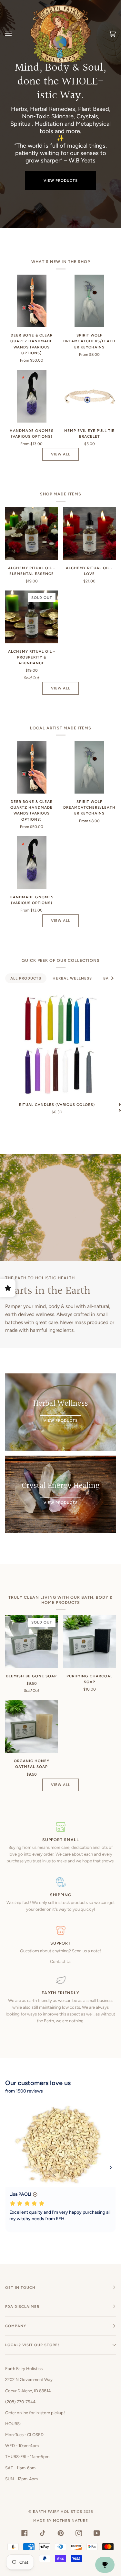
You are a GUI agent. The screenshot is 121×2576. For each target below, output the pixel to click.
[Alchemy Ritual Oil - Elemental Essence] (32, 533)
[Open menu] (15, 34)
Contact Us (61, 1961)
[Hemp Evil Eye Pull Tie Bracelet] (90, 396)
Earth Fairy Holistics (58, 2512)
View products (61, 181)
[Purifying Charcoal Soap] (90, 1642)
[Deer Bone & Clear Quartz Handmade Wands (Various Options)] (32, 301)
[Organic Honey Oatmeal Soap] (32, 1727)
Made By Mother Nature (61, 2521)
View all (61, 454)
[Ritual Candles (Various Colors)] (57, 1044)
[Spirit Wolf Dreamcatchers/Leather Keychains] (89, 301)
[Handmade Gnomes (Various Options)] (32, 396)
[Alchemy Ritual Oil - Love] (90, 533)
